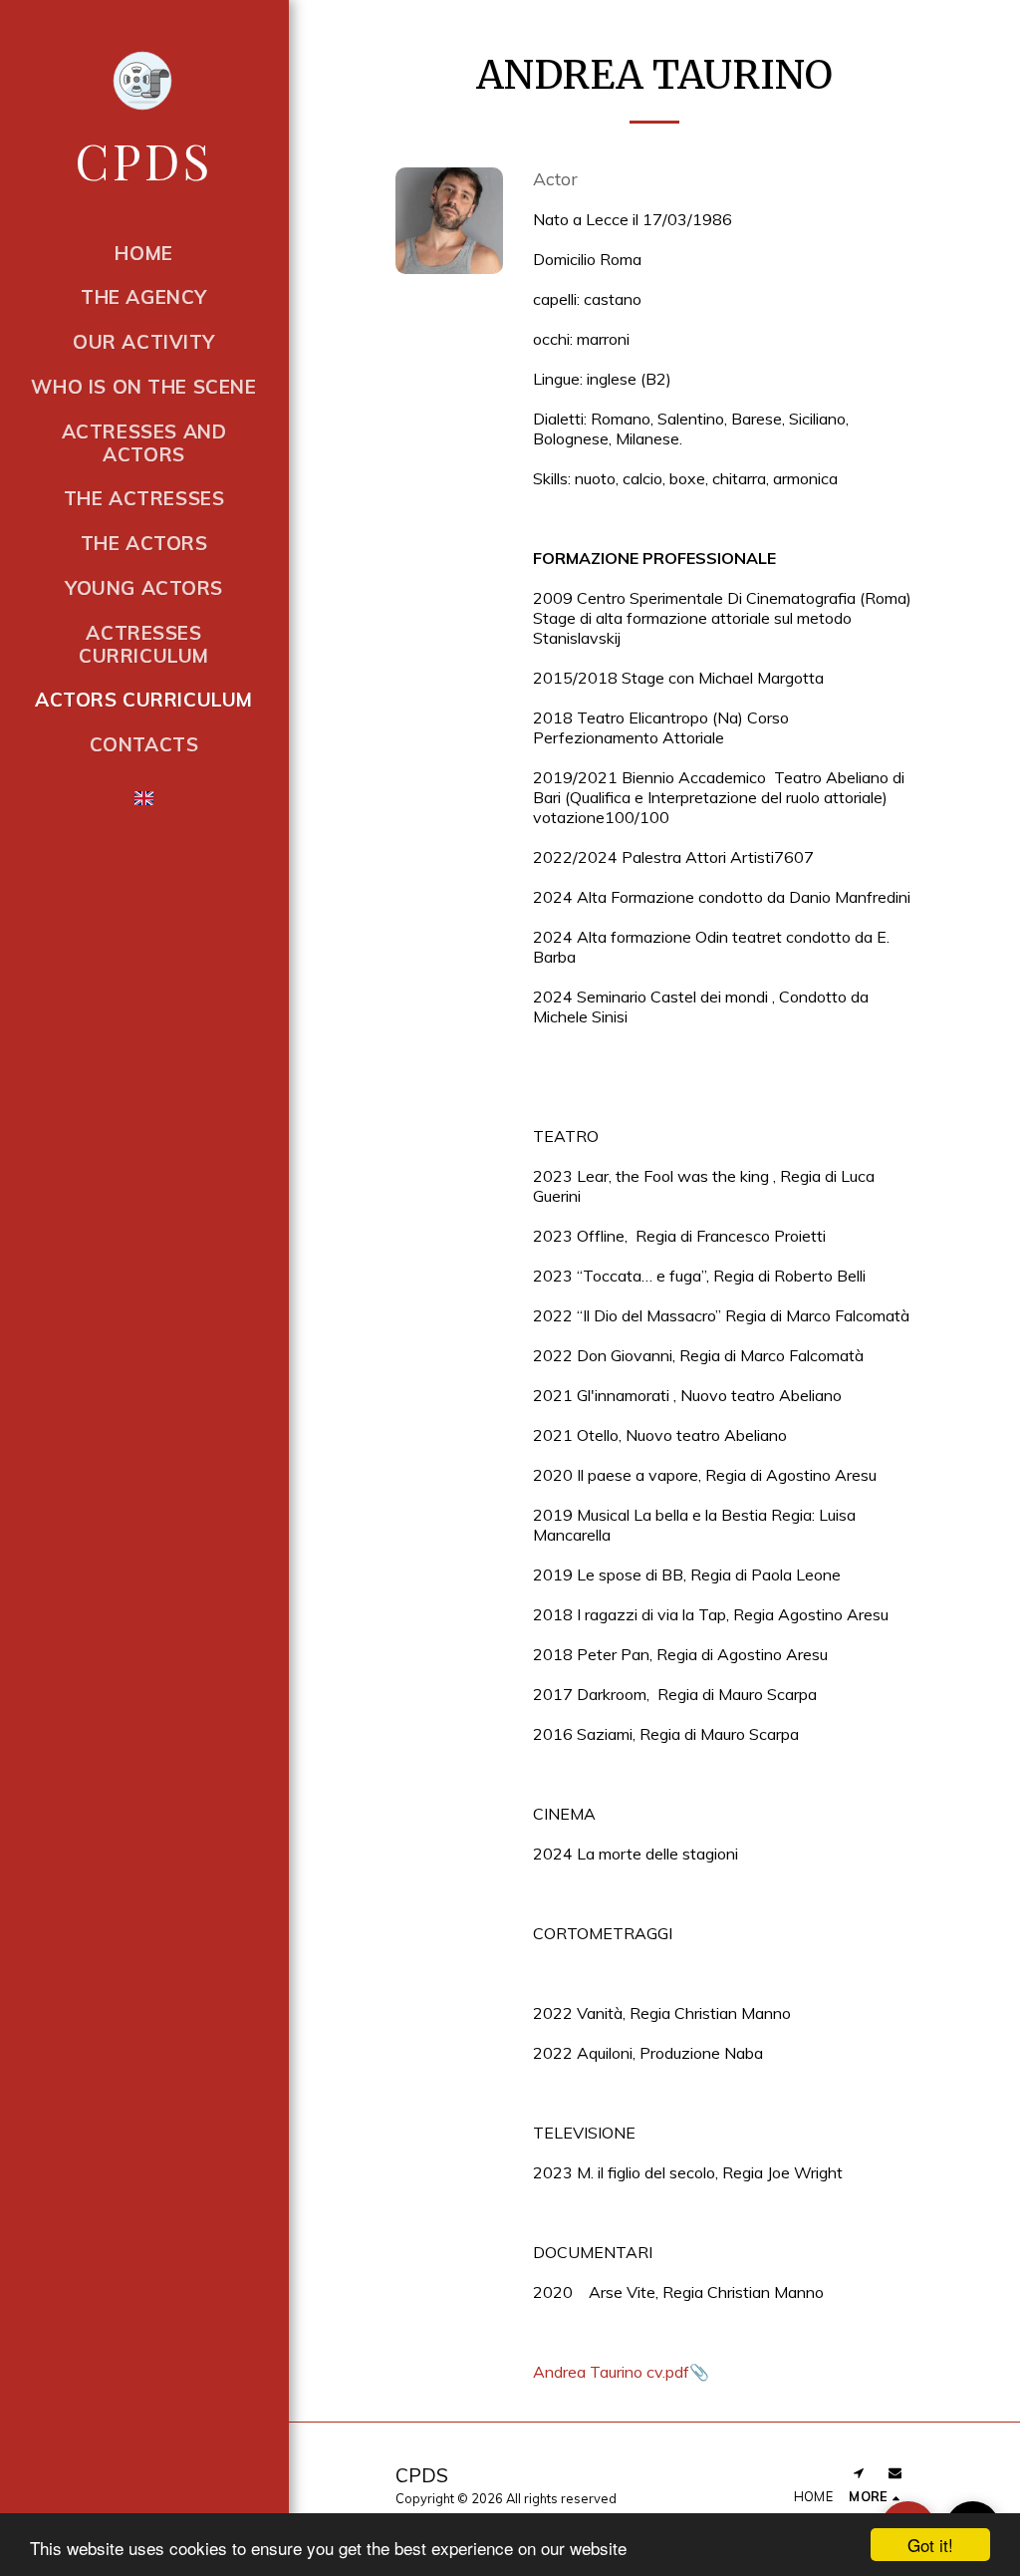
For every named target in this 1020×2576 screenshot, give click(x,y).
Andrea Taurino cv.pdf (611, 2372)
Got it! (930, 2545)
